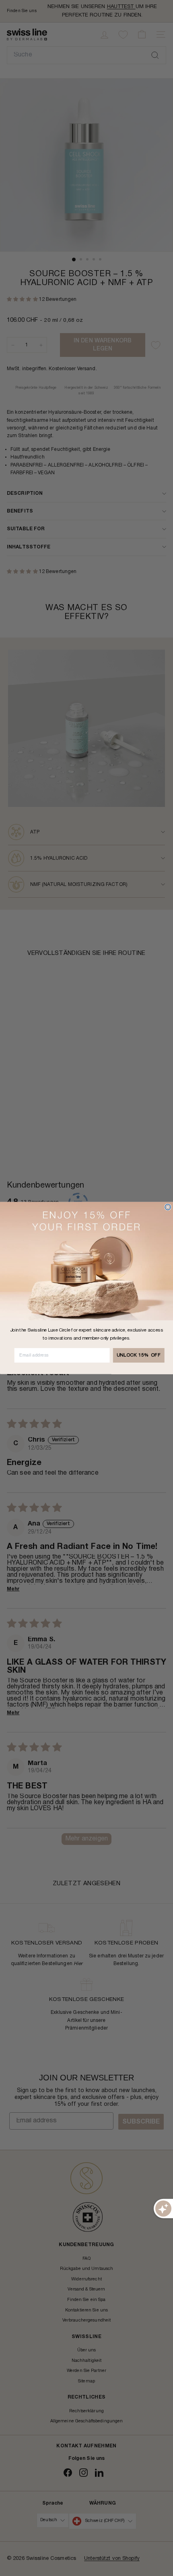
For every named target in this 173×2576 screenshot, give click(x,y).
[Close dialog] (168, 1207)
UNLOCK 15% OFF (139, 1355)
